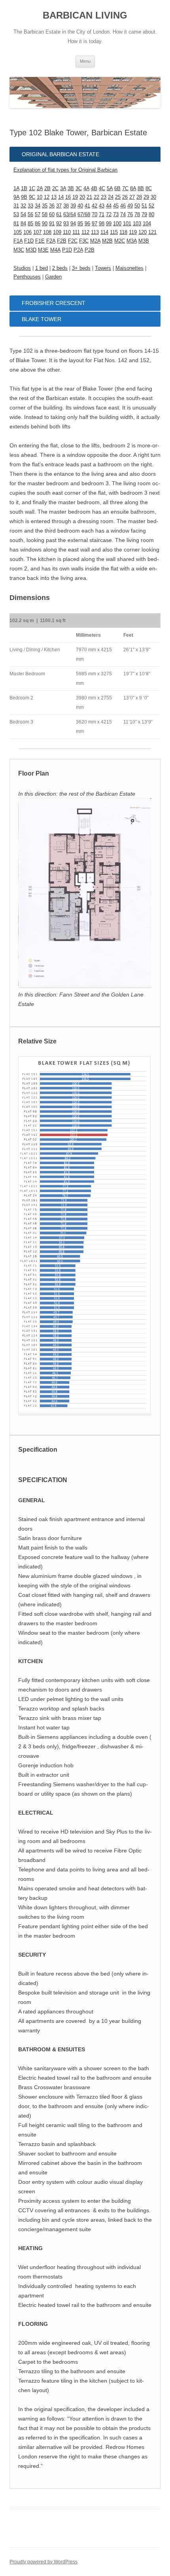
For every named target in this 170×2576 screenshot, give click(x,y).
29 (146, 197)
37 (59, 206)
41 (87, 206)
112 (85, 232)
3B (71, 188)
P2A (78, 250)
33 (30, 206)
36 (52, 206)
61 (59, 214)
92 (59, 223)
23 (104, 197)
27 (132, 197)
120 (143, 232)
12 (47, 197)
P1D (67, 250)
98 (102, 223)
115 (114, 232)
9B (24, 197)
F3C (84, 241)
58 (45, 214)
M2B (107, 241)
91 (52, 223)
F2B (62, 241)
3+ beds (81, 268)
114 (104, 232)
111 (76, 232)
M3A (132, 241)
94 (73, 223)
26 (125, 197)
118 (123, 232)
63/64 (70, 214)
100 (117, 223)
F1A (18, 241)
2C (55, 188)
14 (61, 197)
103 (137, 223)
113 (95, 232)
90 (45, 223)
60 (52, 214)
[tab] (85, 154)
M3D (31, 250)
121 (152, 232)
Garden (53, 277)
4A (86, 188)
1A (16, 188)
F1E (40, 241)
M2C (120, 241)
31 (16, 206)
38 (66, 206)
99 (109, 223)
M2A (95, 241)
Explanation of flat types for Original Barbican (65, 170)
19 (75, 197)
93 (66, 223)
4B (94, 188)
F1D (29, 241)
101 (127, 223)
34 (38, 206)
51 (144, 206)
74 (123, 214)
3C (79, 188)
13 (54, 197)
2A (40, 188)
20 (82, 197)
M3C (19, 250)
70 (94, 214)
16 (68, 197)
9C (32, 197)
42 (94, 206)
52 (151, 206)
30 (153, 197)
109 (57, 232)
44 (109, 206)
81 (16, 223)
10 (40, 197)
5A (110, 188)
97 (94, 223)
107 (37, 232)
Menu (85, 61)
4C (102, 188)
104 (147, 223)
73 (116, 214)
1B (24, 188)
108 (47, 232)
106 (27, 232)
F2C (73, 241)
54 (23, 214)
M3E (43, 250)
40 (80, 206)
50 (137, 206)
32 (23, 206)
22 (96, 197)
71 (102, 214)
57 (38, 214)
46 (123, 206)
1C (32, 188)
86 (38, 223)
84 (23, 223)
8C (149, 188)
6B (117, 188)
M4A (55, 250)
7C (125, 188)
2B (47, 188)
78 (137, 214)
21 (89, 197)
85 (30, 223)
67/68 (84, 214)
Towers (103, 268)
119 (133, 232)
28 (139, 197)
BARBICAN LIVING (85, 15)
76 (130, 214)
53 (16, 214)
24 (111, 197)
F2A (51, 241)
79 (144, 214)
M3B (144, 241)
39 (73, 206)
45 (116, 206)
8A (133, 188)
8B (141, 188)
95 (80, 223)
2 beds (60, 268)
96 (87, 223)
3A (63, 188)
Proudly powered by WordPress (43, 2562)
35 (45, 206)
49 (130, 206)
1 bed (42, 268)
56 (30, 214)
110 (67, 232)
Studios (22, 268)
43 (102, 206)
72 (109, 214)
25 (118, 197)
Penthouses (27, 277)
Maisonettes (129, 268)
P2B (90, 250)
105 (18, 232)
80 (151, 214)
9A (16, 197)
